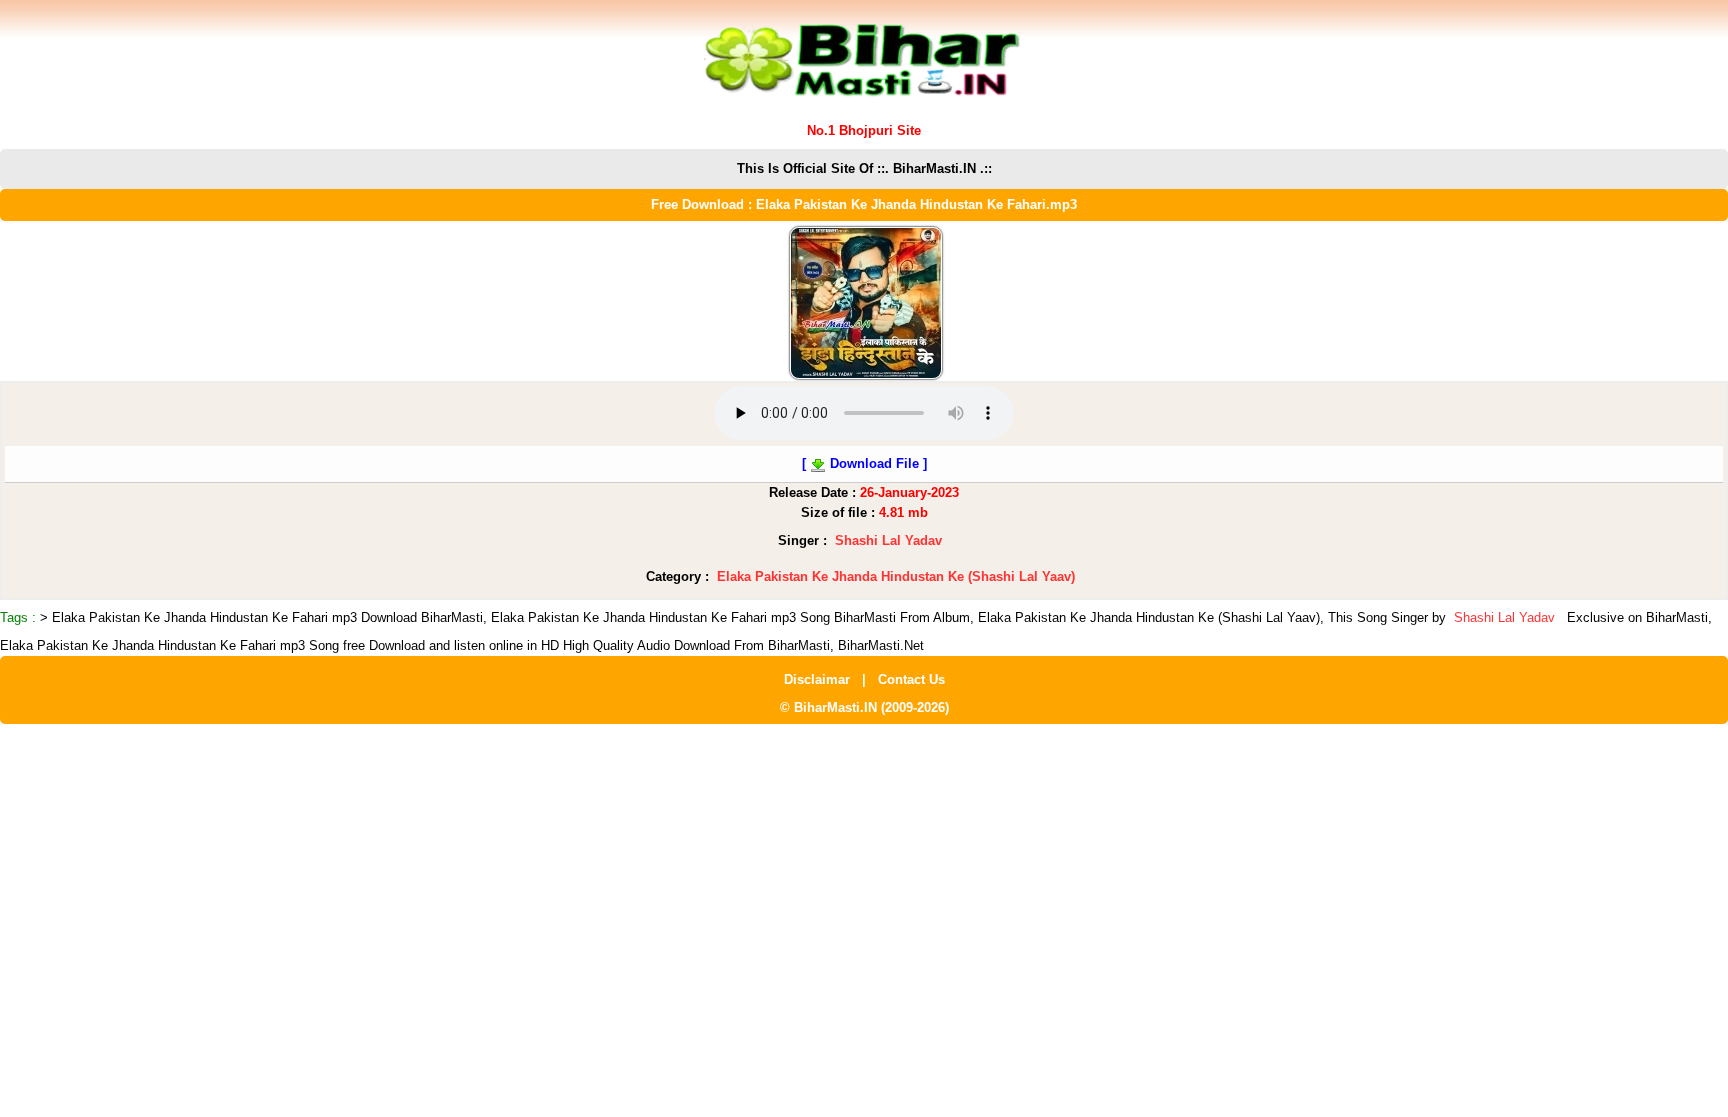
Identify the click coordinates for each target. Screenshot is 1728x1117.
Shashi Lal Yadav (888, 540)
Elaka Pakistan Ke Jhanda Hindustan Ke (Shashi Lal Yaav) (896, 576)
